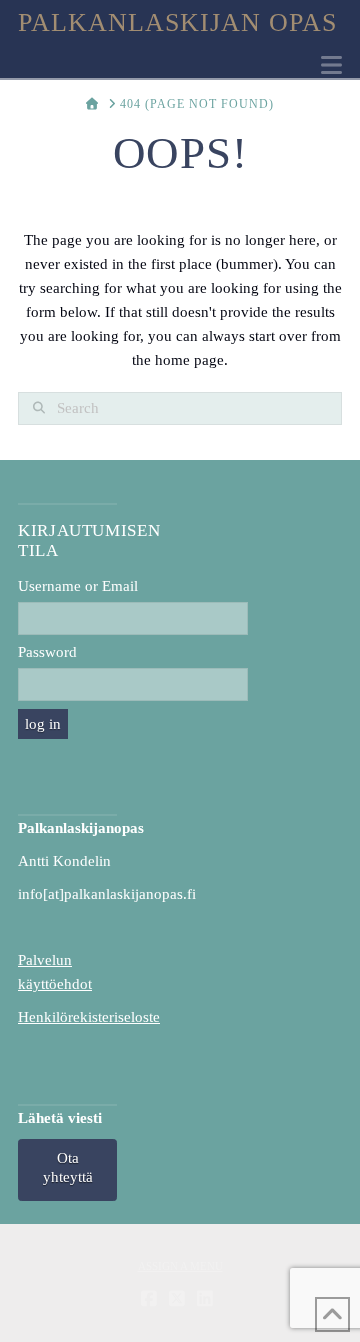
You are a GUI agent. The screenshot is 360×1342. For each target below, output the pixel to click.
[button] (331, 65)
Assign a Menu (180, 1266)
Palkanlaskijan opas (177, 23)
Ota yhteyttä (68, 1168)
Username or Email (78, 586)
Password (47, 652)
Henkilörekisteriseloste (89, 1017)
